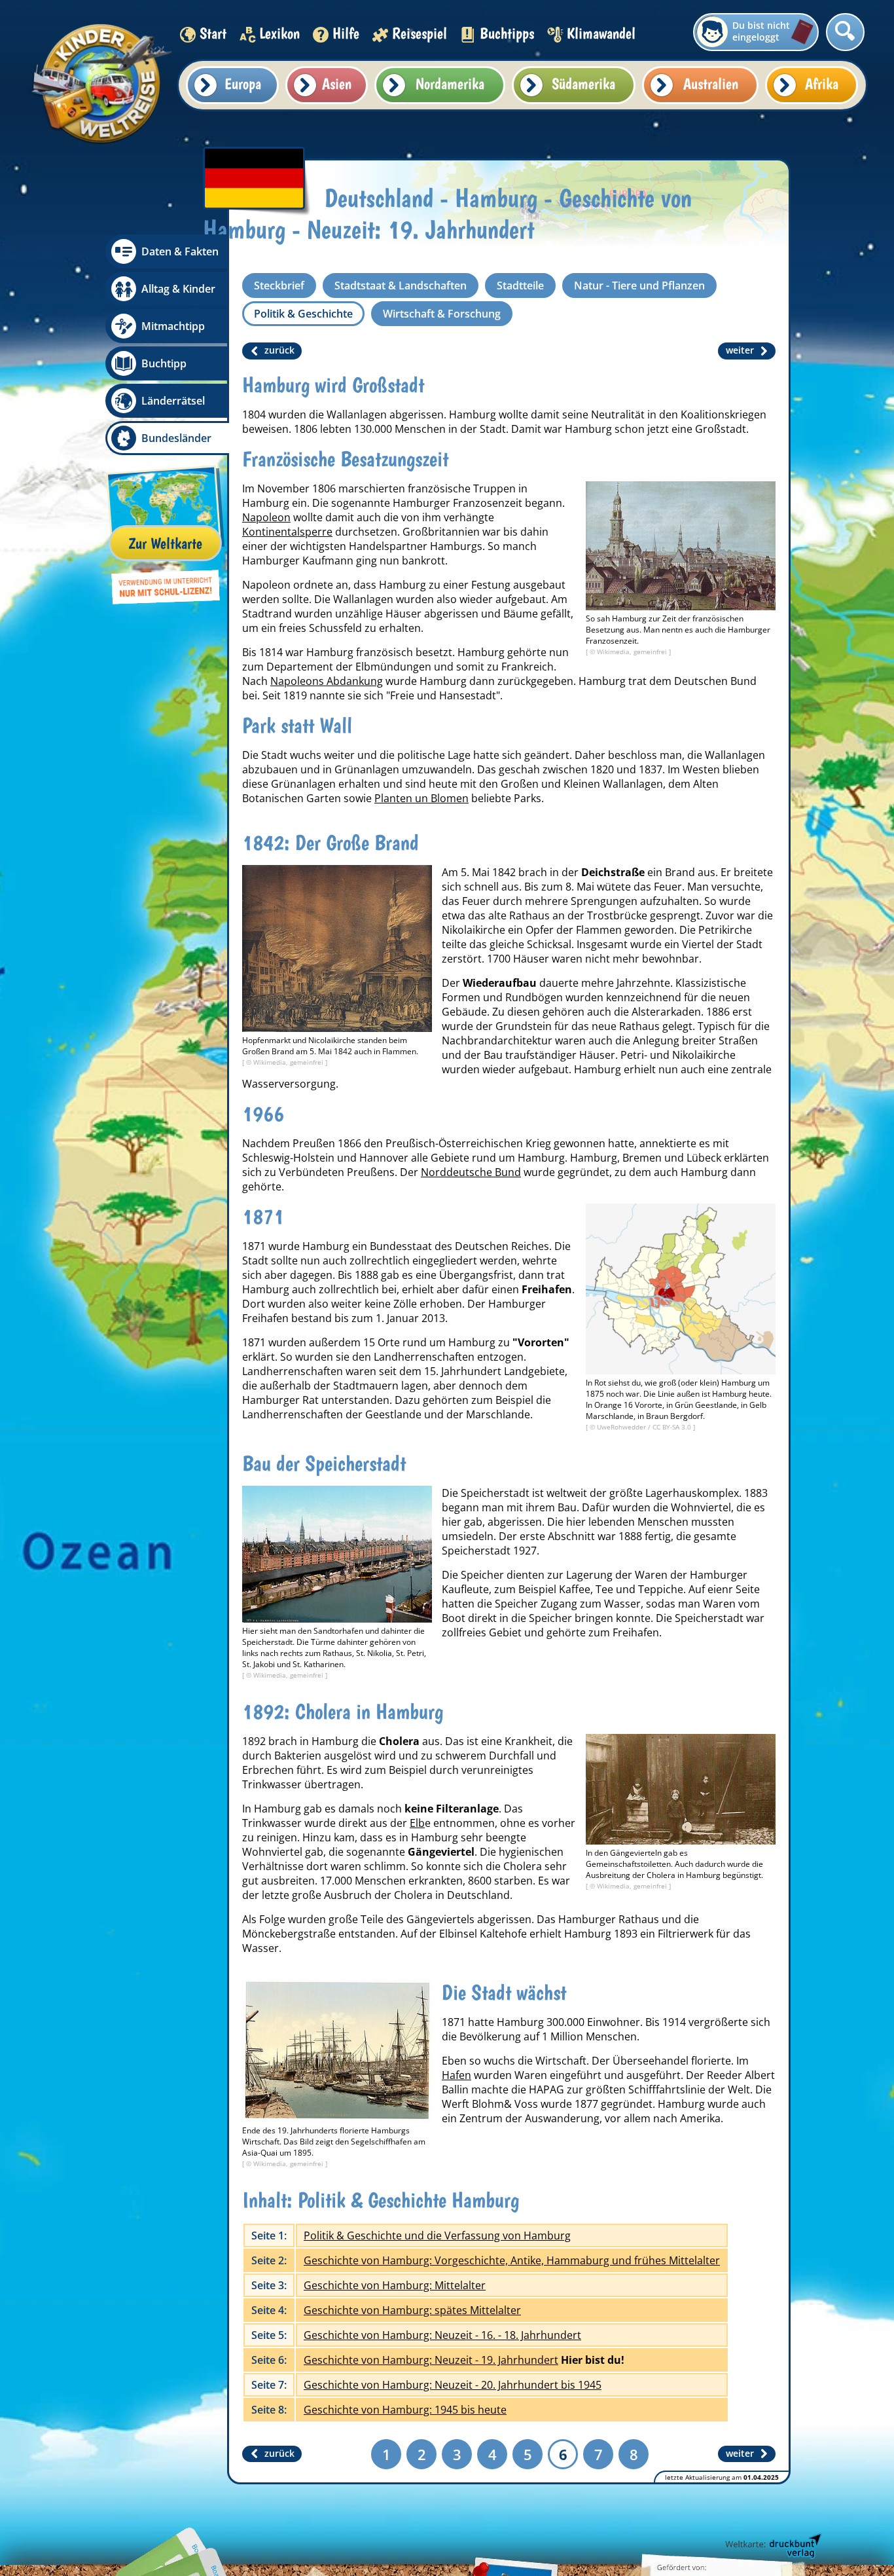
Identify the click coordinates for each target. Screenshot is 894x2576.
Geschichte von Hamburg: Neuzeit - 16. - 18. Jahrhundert (442, 2335)
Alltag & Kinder (178, 289)
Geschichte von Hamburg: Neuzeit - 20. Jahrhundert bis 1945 (453, 2385)
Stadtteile (520, 285)
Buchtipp (164, 363)
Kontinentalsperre (287, 532)
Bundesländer (176, 438)
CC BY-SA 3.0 (673, 1427)
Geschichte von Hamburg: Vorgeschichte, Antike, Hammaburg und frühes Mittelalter (512, 2260)
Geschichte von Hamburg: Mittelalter (395, 2285)
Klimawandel (601, 33)
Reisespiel (420, 33)
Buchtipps (507, 33)
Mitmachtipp (173, 326)
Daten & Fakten (180, 251)
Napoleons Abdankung (327, 681)
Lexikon (279, 33)
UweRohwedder (622, 1427)
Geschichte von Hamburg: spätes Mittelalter (412, 2310)
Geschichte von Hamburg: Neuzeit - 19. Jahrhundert (431, 2360)
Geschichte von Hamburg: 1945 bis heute (405, 2410)
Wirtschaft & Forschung (442, 314)
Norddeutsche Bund (471, 1172)
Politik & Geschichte (303, 314)
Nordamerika (450, 83)
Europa (243, 83)
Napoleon (266, 517)
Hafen (456, 2075)
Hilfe (346, 33)
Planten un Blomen (421, 798)
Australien (711, 83)
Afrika (822, 83)
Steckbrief (279, 285)
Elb (417, 1823)
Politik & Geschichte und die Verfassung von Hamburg (437, 2236)
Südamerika (583, 83)
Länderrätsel (173, 401)
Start (213, 33)
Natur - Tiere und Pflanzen (639, 285)
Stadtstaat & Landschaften (401, 285)
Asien (337, 83)
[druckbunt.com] (772, 2547)
